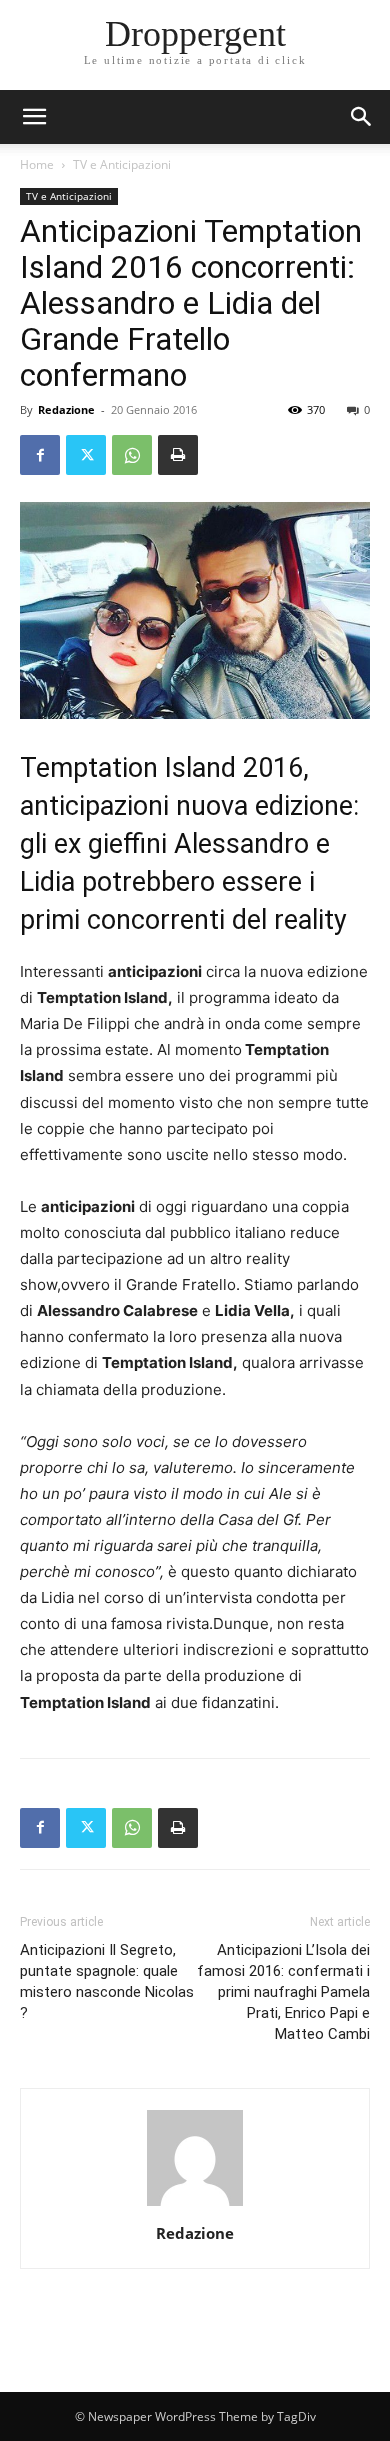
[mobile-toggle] (34, 117)
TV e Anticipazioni (122, 164)
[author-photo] (195, 2205)
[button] (362, 117)
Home (37, 164)
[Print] (178, 455)
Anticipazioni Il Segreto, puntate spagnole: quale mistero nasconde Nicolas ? (107, 1981)
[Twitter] (86, 455)
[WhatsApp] (132, 455)
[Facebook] (40, 455)
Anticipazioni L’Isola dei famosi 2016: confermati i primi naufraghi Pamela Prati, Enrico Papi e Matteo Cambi (283, 1992)
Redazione (66, 409)
